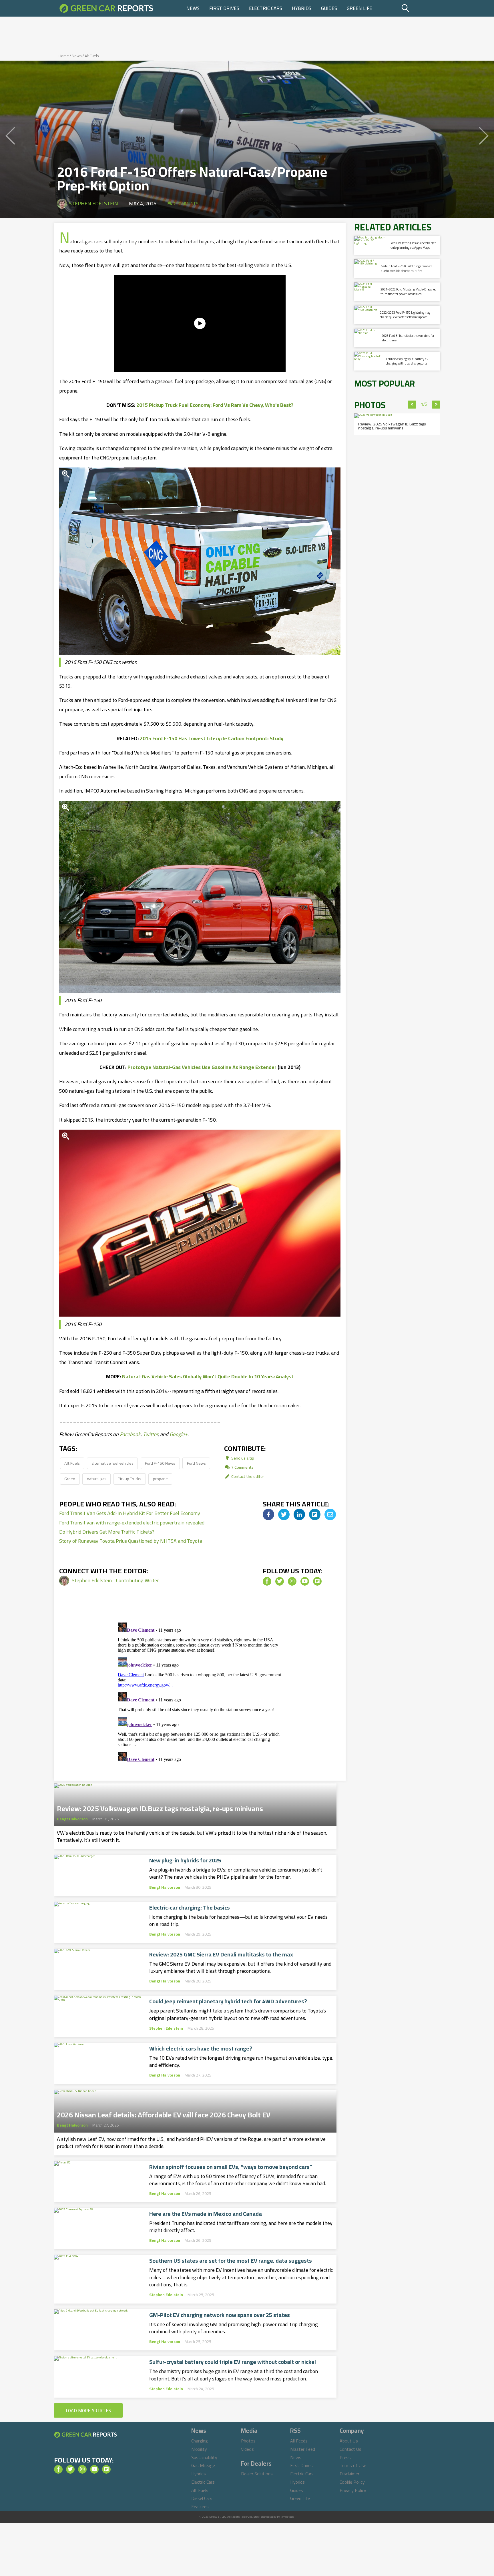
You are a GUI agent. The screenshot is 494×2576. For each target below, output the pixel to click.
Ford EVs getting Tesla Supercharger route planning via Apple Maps (413, 245)
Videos (247, 2449)
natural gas (97, 1479)
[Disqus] (200, 1692)
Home (64, 56)
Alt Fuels (92, 56)
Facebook (130, 1434)
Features (200, 2507)
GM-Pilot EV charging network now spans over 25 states (220, 2315)
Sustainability (204, 2457)
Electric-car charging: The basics (190, 1908)
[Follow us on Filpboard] (317, 1581)
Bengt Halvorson (72, 1819)
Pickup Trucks (130, 1479)
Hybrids (302, 8)
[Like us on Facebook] (267, 1581)
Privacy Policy (353, 2490)
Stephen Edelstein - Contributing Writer (115, 1580)
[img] (268, 1514)
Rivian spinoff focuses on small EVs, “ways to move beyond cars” (231, 2167)
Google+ (179, 1434)
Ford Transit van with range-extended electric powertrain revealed (132, 1523)
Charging (200, 2441)
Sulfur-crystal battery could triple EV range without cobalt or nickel (233, 2362)
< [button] (412, 405)
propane (160, 1479)
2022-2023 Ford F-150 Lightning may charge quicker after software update (405, 315)
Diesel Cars (202, 2498)
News (193, 8)
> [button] (436, 405)
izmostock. (287, 2517)
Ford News (196, 1463)
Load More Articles (88, 2410)
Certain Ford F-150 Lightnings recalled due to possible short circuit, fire (406, 268)
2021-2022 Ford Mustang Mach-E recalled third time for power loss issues (409, 291)
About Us (349, 2441)
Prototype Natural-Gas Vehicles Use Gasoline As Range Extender (202, 1067)
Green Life (359, 8)
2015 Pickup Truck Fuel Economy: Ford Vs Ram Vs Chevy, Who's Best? (215, 405)
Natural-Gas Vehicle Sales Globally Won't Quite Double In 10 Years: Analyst (208, 1376)
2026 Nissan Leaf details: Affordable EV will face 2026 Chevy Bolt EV (164, 2113)
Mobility (199, 2449)
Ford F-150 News (160, 1463)
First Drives (224, 8)
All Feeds (299, 2441)
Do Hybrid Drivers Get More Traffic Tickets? (107, 1532)
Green (70, 1479)
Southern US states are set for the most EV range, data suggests (231, 2261)
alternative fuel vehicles (112, 1463)
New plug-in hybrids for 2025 (185, 1860)
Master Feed (303, 2449)
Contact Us (350, 2449)
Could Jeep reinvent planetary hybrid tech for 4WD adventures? (228, 2001)
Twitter (150, 1434)
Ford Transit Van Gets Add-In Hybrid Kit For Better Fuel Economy (130, 1513)
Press (345, 2457)
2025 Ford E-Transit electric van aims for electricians (408, 338)
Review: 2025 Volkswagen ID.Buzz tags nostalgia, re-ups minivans (160, 1807)
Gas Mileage (203, 2465)
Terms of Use (353, 2465)
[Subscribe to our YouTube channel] (305, 1581)
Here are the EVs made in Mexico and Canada (206, 2214)
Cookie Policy (352, 2482)
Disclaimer (349, 2474)
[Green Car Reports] (106, 8)
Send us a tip (242, 1458)
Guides (329, 8)
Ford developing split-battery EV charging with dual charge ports (407, 361)
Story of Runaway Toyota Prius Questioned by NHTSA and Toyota (131, 1541)
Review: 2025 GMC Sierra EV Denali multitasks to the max (221, 1954)
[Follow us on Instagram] (292, 1581)
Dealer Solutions (257, 2474)
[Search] (420, 8)
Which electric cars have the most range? (201, 2049)
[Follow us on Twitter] (280, 1581)
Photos (248, 2441)
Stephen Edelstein (93, 203)
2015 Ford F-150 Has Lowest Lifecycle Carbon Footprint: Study (212, 738)
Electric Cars (266, 8)
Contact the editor (247, 1476)
